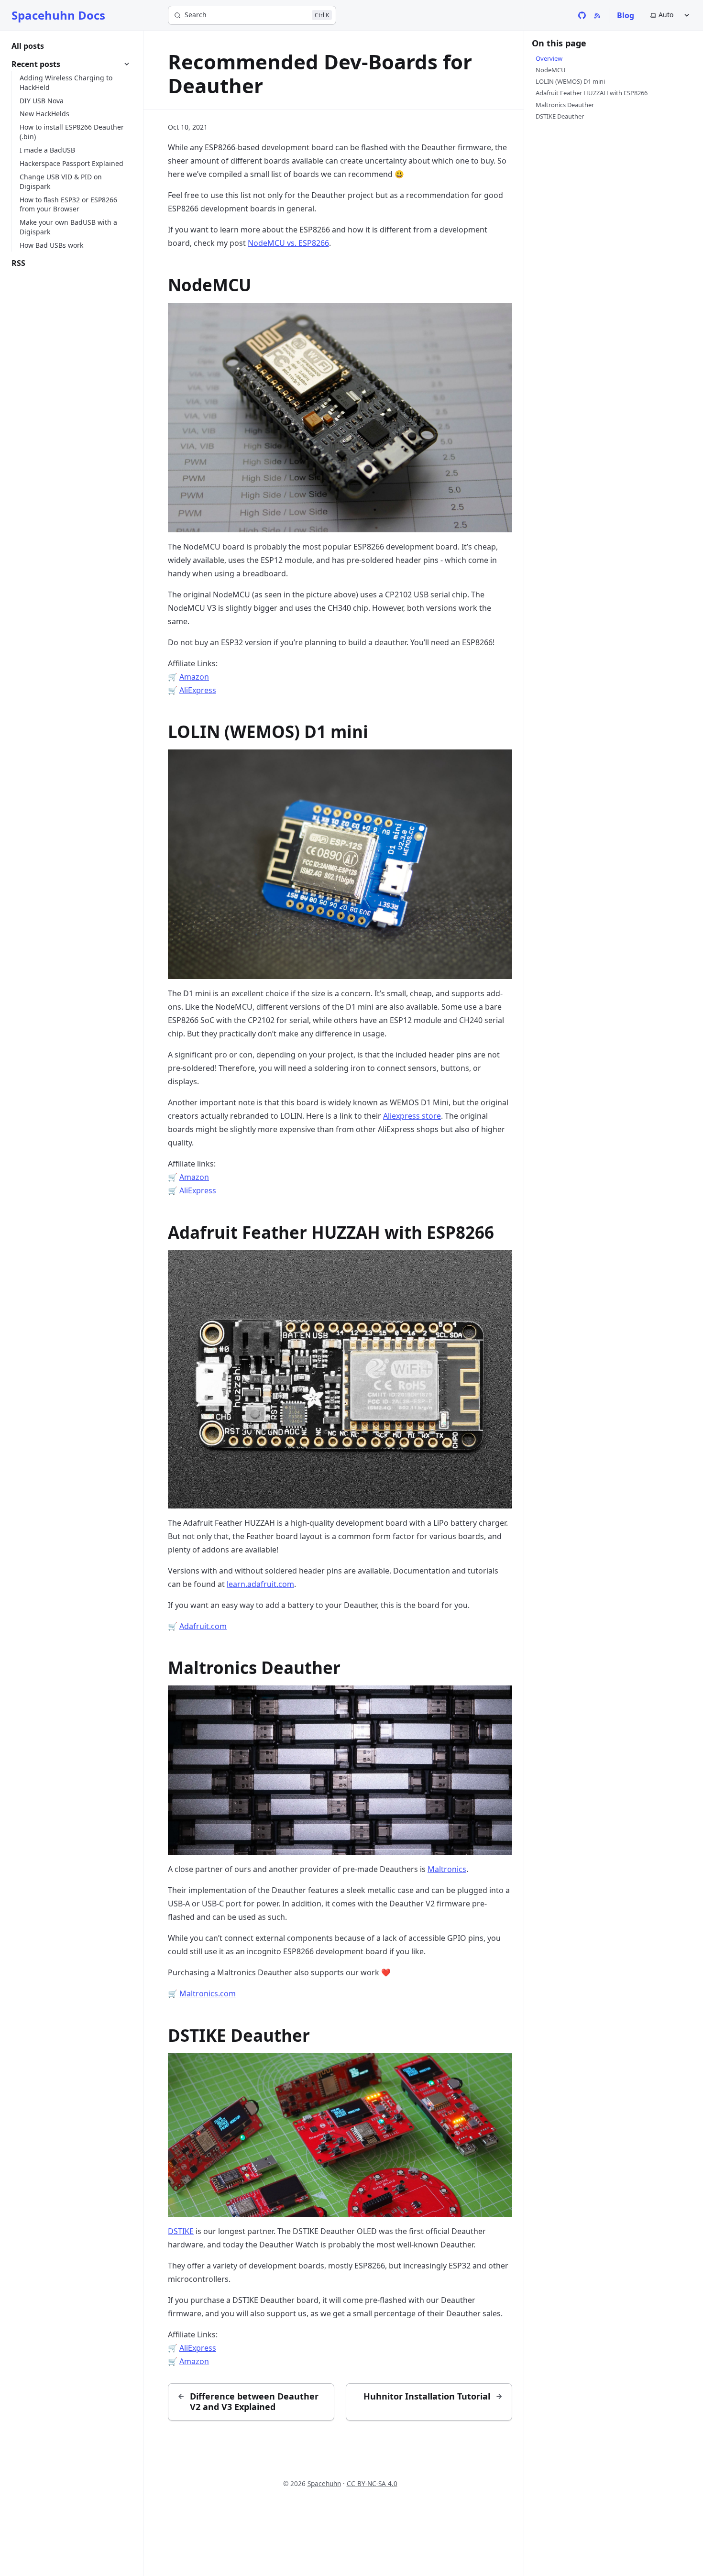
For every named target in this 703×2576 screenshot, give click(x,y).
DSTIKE (181, 2231)
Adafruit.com (203, 1626)
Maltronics (447, 1869)
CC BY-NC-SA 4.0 (372, 2483)
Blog (626, 15)
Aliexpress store (412, 1116)
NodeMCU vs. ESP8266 (288, 243)
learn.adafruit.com (260, 1584)
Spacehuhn (324, 2483)
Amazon (194, 677)
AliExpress (198, 690)
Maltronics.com (208, 1993)
